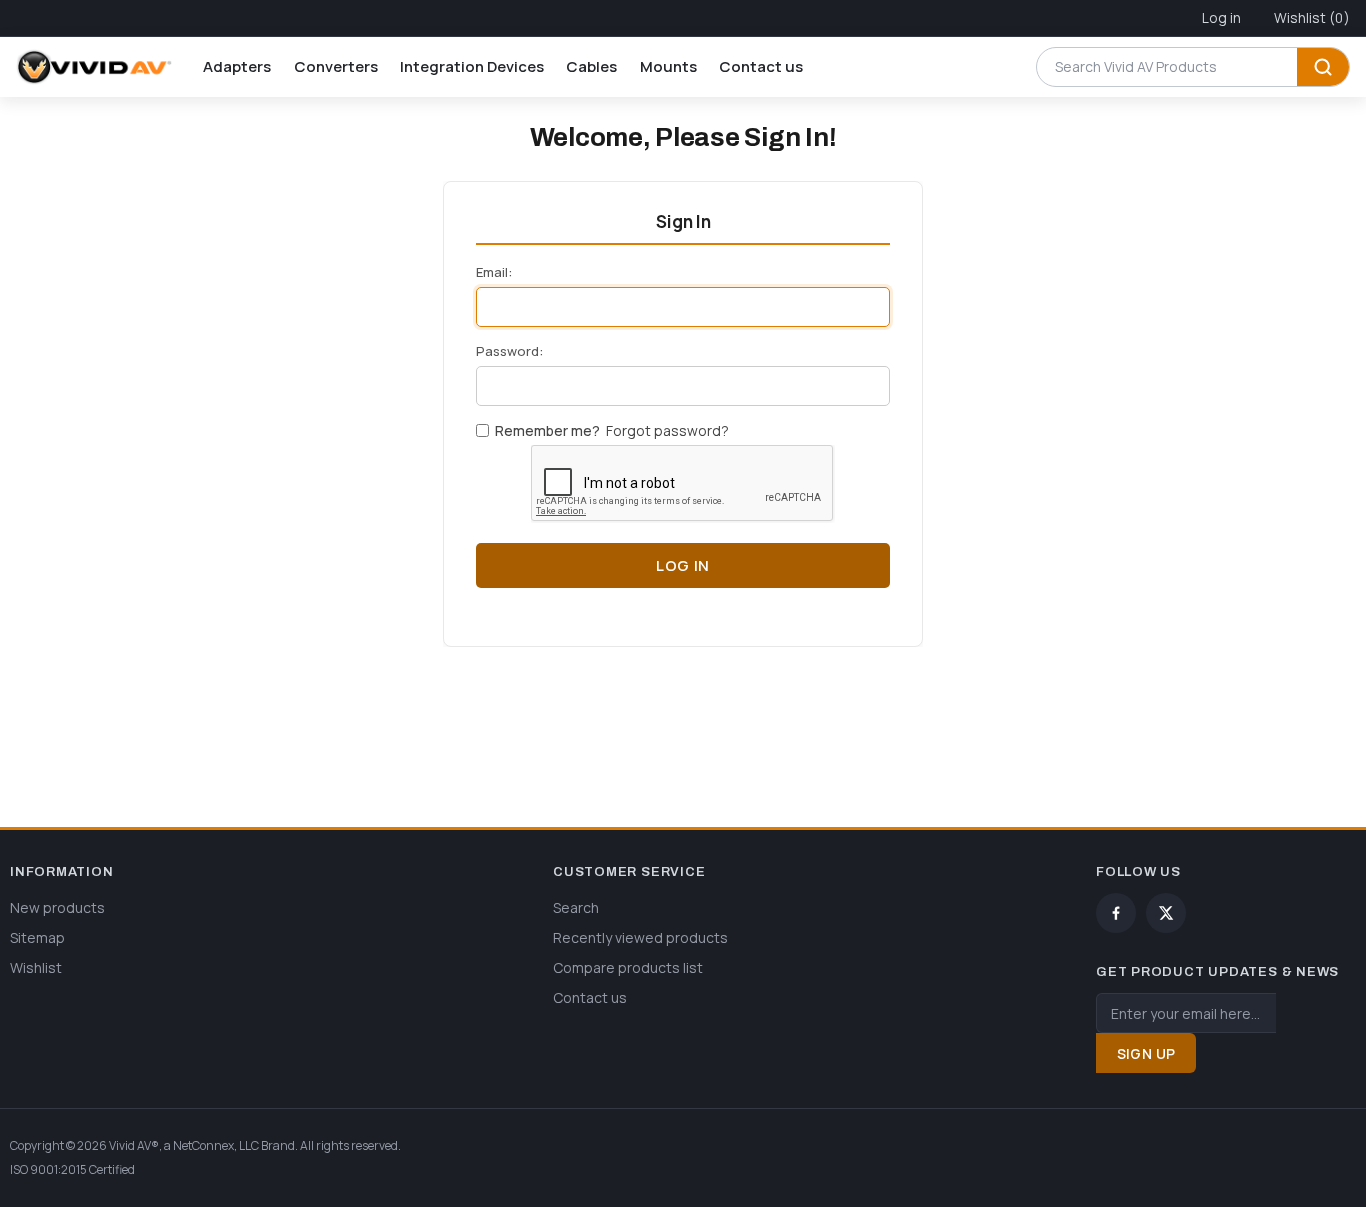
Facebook (1116, 913)
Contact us (761, 66)
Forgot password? (667, 430)
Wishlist (36, 967)
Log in (1222, 18)
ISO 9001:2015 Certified (72, 1169)
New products (57, 907)
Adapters (237, 66)
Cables (591, 66)
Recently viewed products (640, 937)
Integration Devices (472, 66)
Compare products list (628, 967)
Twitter (1166, 913)
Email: (494, 272)
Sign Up (1146, 1053)
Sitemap (37, 937)
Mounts (668, 66)
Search (1323, 67)
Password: (509, 351)
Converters (336, 66)
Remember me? (547, 430)
